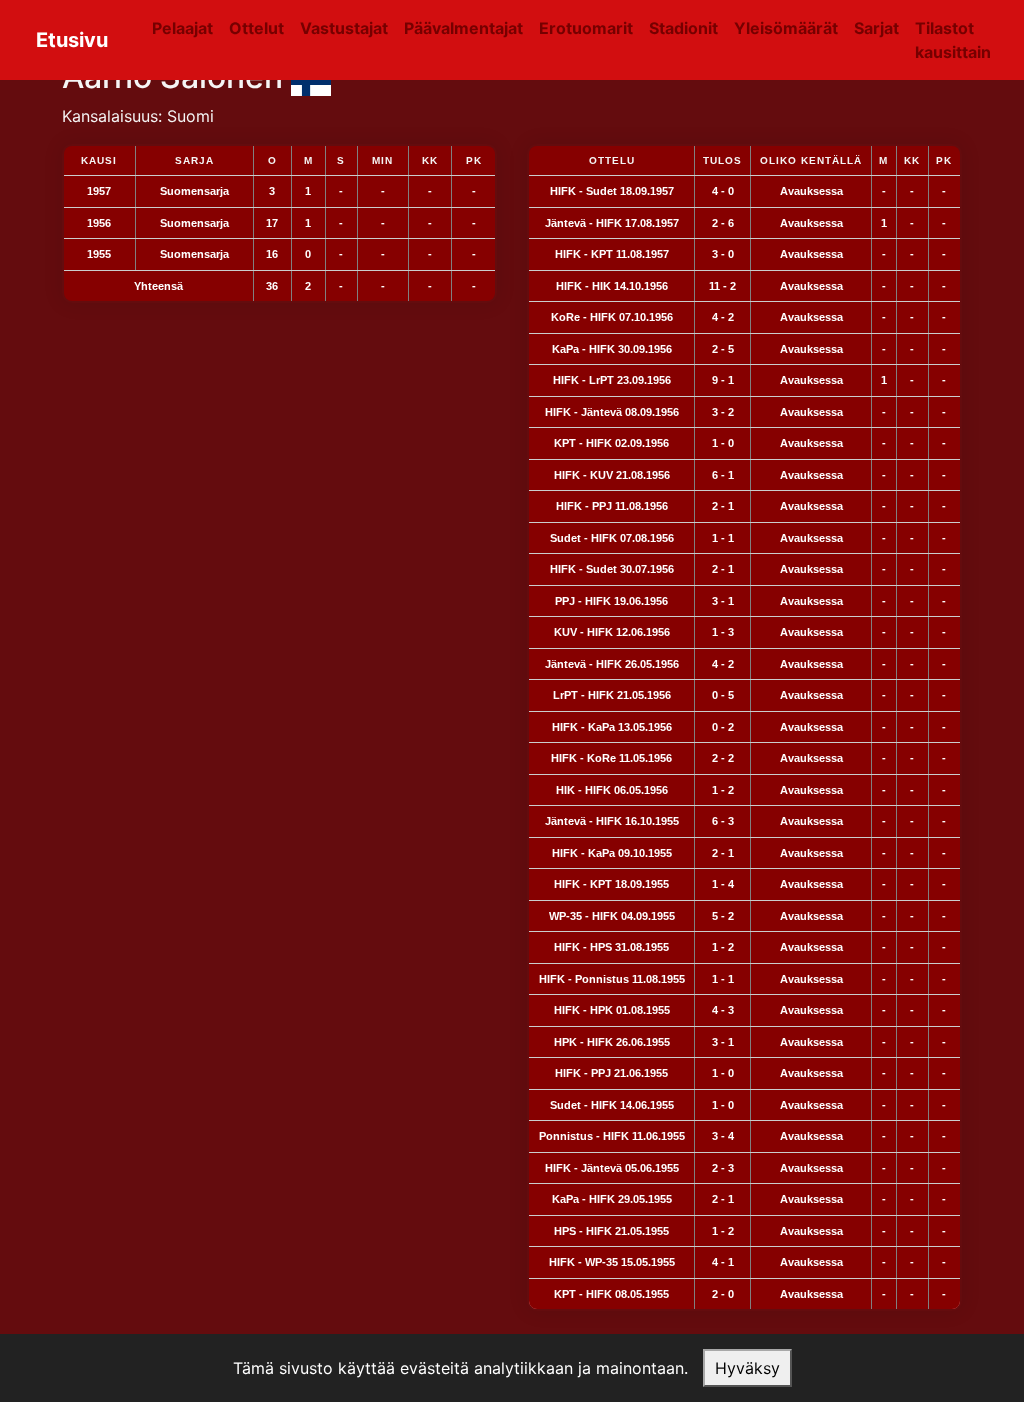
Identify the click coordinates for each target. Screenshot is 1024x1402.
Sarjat (876, 28)
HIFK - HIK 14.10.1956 (612, 286)
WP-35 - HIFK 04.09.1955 (612, 916)
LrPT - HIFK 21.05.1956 (612, 695)
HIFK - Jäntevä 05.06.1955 (612, 1168)
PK (944, 160)
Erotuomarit (586, 28)
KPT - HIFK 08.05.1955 (611, 1294)
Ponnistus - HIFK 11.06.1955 (612, 1136)
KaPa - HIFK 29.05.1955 (612, 1199)
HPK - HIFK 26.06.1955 (612, 1042)
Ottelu (612, 160)
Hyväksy (747, 1368)
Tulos (722, 160)
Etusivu (72, 40)
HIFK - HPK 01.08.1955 (612, 1010)
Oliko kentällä (811, 160)
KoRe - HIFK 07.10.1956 (612, 317)
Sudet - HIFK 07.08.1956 (612, 538)
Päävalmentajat (463, 28)
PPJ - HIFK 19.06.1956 (611, 601)
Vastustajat (344, 28)
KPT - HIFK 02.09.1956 (611, 443)
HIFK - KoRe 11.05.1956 (611, 758)
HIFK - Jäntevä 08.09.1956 (612, 412)
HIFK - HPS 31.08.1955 (611, 947)
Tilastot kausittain (953, 40)
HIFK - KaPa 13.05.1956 (612, 727)
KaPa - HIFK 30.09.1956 (612, 349)
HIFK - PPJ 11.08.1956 (612, 506)
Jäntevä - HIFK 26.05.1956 (612, 664)
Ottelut (256, 28)
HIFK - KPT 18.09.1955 (611, 884)
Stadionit (683, 28)
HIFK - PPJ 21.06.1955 (611, 1073)
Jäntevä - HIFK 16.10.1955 (612, 821)
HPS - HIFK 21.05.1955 (611, 1231)
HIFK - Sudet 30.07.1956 (612, 569)
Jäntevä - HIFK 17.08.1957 (612, 223)
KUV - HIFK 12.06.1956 (612, 632)
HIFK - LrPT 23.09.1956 (612, 380)
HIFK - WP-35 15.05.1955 (612, 1262)
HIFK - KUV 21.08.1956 (612, 475)
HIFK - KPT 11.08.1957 (612, 254)
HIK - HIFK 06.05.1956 (612, 790)
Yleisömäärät (786, 28)
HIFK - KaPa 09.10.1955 (612, 853)
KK (912, 160)
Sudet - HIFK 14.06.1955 (612, 1105)
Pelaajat (182, 28)
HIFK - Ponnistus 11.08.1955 (612, 979)
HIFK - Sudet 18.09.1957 (612, 191)
